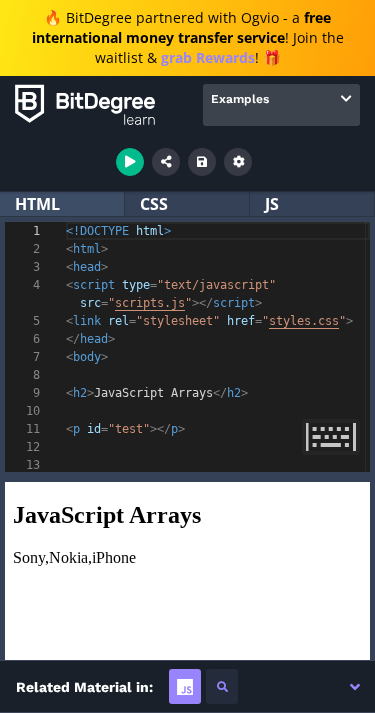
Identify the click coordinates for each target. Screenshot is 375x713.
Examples (240, 99)
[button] (355, 687)
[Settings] (238, 162)
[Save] (202, 162)
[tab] (185, 686)
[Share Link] (166, 162)
